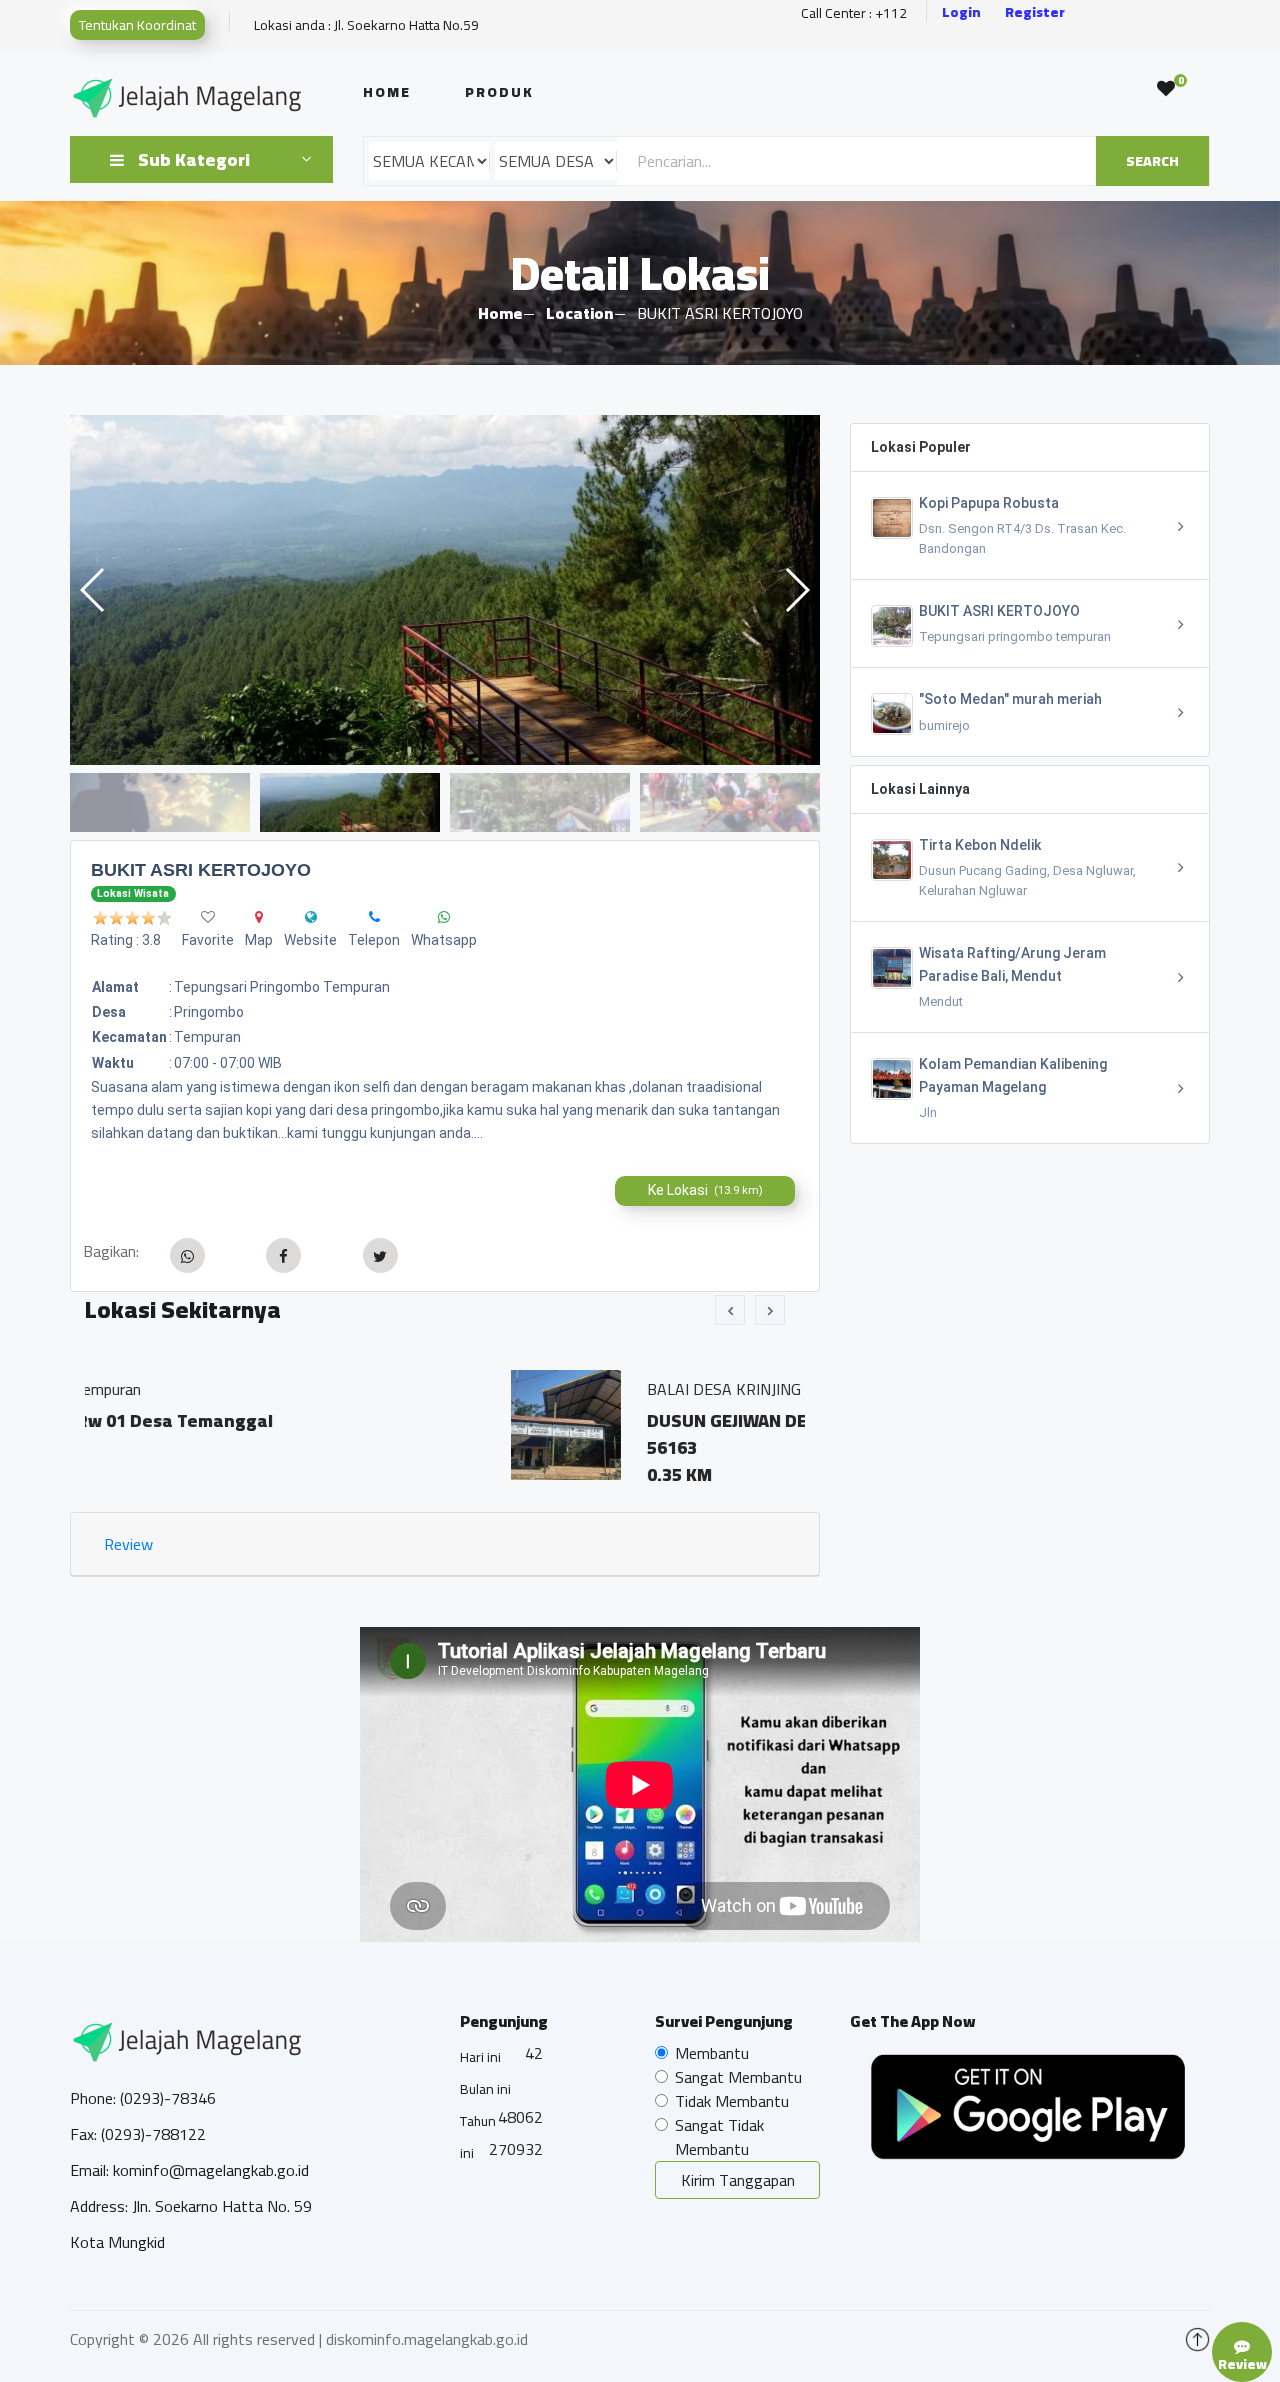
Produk (499, 92)
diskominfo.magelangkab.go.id (427, 2339)
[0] (1166, 89)
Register (1035, 12)
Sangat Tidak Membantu (719, 2137)
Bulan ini (485, 2089)
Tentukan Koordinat (137, 25)
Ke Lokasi (705, 1190)
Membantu (712, 2053)
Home (387, 92)
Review (128, 1544)
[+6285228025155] (374, 917)
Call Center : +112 (854, 13)
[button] (796, 590)
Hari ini (480, 2057)
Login (961, 12)
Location (579, 313)
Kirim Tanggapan (738, 2180)
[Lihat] (445, 590)
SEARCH (1152, 161)
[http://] (311, 917)
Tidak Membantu (732, 2101)
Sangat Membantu (738, 2077)
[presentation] (730, 1310)
